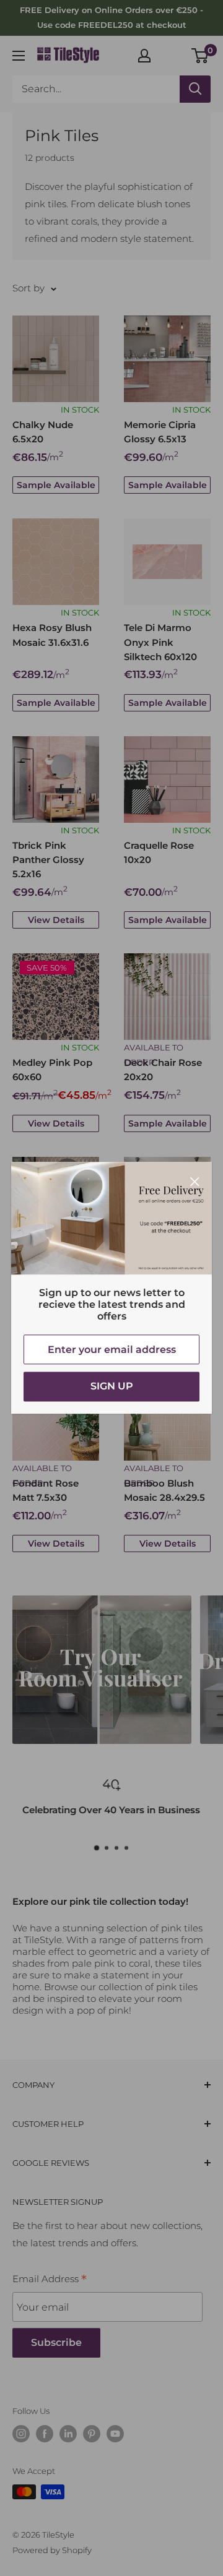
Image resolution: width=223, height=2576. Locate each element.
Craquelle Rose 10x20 (159, 852)
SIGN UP (112, 1387)
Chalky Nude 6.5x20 (43, 432)
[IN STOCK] (56, 359)
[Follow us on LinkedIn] (68, 2434)
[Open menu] (19, 56)
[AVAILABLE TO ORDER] (167, 997)
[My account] (144, 56)
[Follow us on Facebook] (45, 2434)
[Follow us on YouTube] (115, 2434)
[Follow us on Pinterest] (92, 2434)
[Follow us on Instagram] (21, 2434)
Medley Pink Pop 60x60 (52, 1070)
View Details (56, 920)
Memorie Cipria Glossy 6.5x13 (160, 432)
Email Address (50, 2280)
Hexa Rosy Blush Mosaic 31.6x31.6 (52, 635)
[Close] (195, 1180)
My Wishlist (172, 54)
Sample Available (56, 485)
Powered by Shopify (52, 2550)
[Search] (195, 89)
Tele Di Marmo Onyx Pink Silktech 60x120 (160, 642)
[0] (200, 56)
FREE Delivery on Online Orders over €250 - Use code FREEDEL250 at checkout (111, 17)
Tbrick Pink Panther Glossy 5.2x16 (48, 860)
